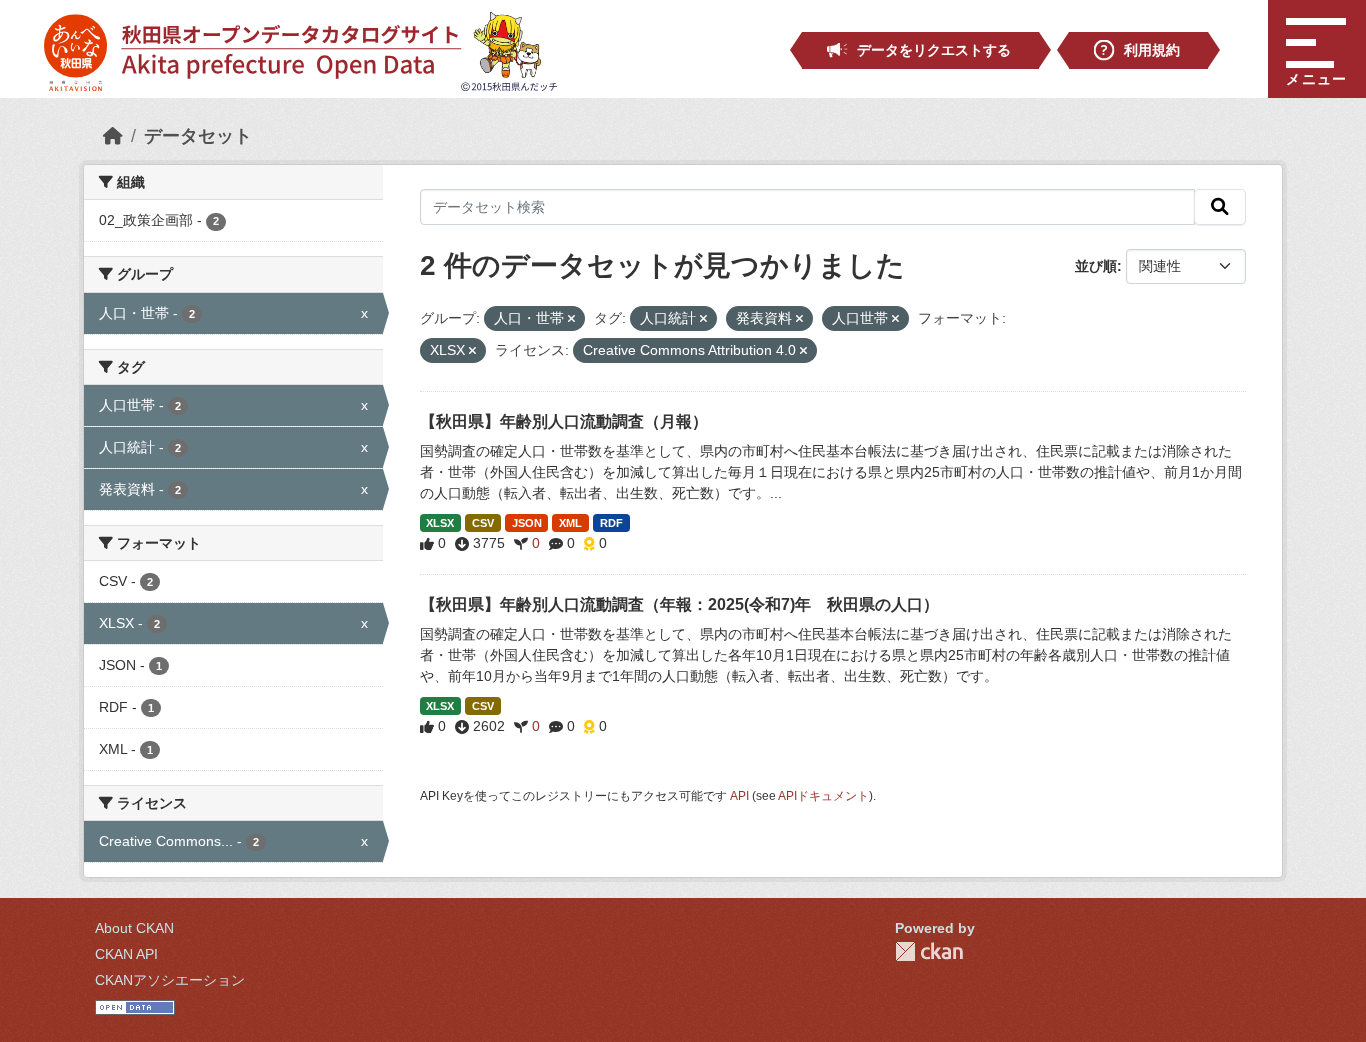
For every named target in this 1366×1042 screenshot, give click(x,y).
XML (570, 523)
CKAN (929, 951)
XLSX (440, 523)
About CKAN (134, 928)
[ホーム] (113, 136)
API (739, 796)
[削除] (571, 319)
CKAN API (126, 954)
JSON (527, 523)
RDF (611, 523)
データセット (198, 136)
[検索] (1220, 207)
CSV (483, 523)
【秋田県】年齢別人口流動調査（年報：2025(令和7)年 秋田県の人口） (679, 604)
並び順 (1096, 266)
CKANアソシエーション (170, 980)
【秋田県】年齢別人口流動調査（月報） (564, 421)
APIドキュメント (823, 796)
